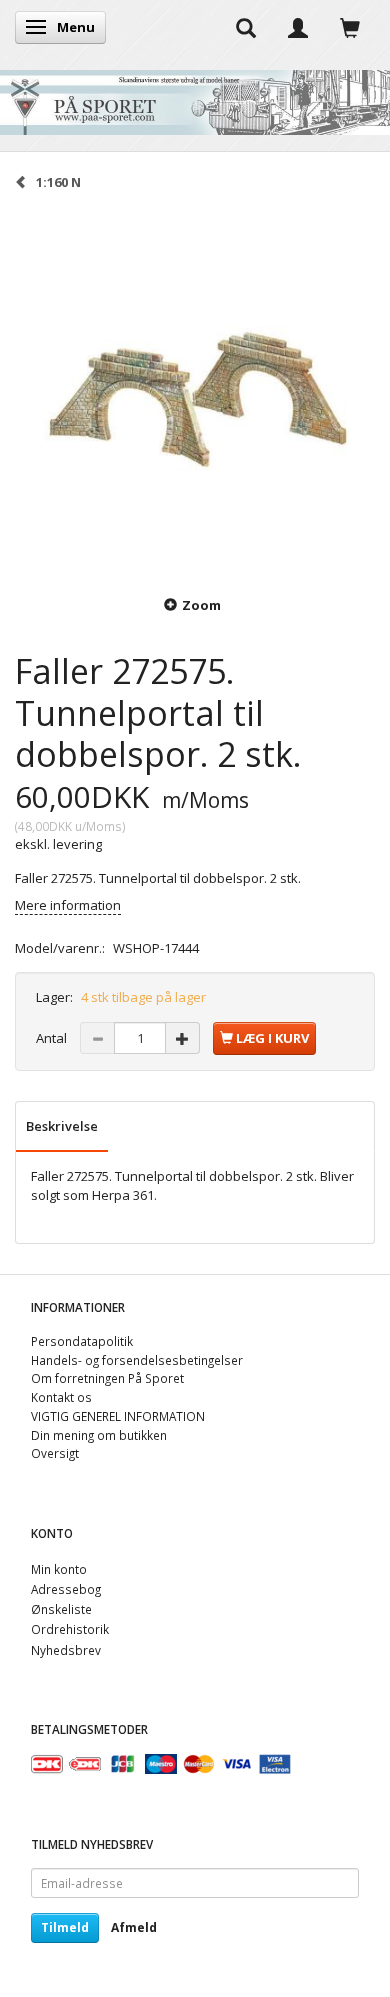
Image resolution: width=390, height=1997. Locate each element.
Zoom (201, 605)
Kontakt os (61, 1397)
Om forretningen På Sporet (107, 1378)
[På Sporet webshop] (195, 97)
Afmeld (134, 1927)
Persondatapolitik (82, 1341)
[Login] (298, 27)
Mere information (68, 905)
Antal (53, 1038)
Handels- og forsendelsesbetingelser (137, 1360)
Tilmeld (65, 1927)
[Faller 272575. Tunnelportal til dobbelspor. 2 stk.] (195, 391)
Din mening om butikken (99, 1435)
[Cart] (350, 27)
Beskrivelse (62, 1126)
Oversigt (55, 1453)
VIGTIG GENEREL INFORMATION (118, 1416)
